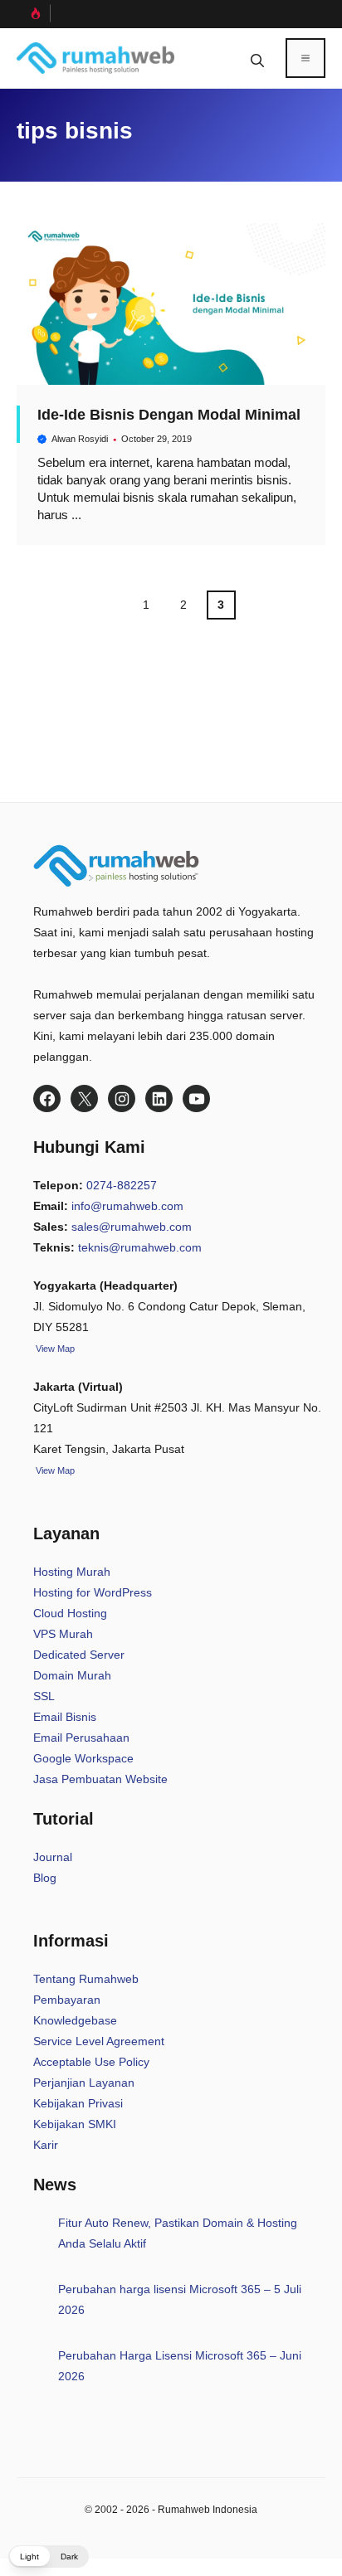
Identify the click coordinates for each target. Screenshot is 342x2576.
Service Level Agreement (99, 2041)
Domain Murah (72, 1675)
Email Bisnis (65, 1717)
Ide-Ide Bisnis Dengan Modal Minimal (169, 415)
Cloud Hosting (70, 1613)
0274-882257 (122, 1185)
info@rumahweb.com (127, 1206)
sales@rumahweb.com (132, 1227)
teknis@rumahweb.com (140, 1247)
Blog (45, 1878)
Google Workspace (83, 1758)
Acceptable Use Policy (91, 2062)
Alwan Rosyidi (80, 439)
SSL (44, 1696)
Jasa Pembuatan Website (100, 1779)
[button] (257, 58)
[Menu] (305, 58)
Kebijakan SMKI (75, 2124)
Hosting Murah (72, 1572)
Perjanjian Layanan (84, 2083)
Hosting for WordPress (93, 1592)
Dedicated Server (79, 1655)
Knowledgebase (75, 2020)
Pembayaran (67, 2000)
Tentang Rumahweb (86, 1979)
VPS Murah (63, 1634)
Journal (53, 1857)
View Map (54, 1470)
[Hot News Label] (34, 13)
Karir (46, 2145)
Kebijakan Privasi (78, 2103)
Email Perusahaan (81, 1738)
